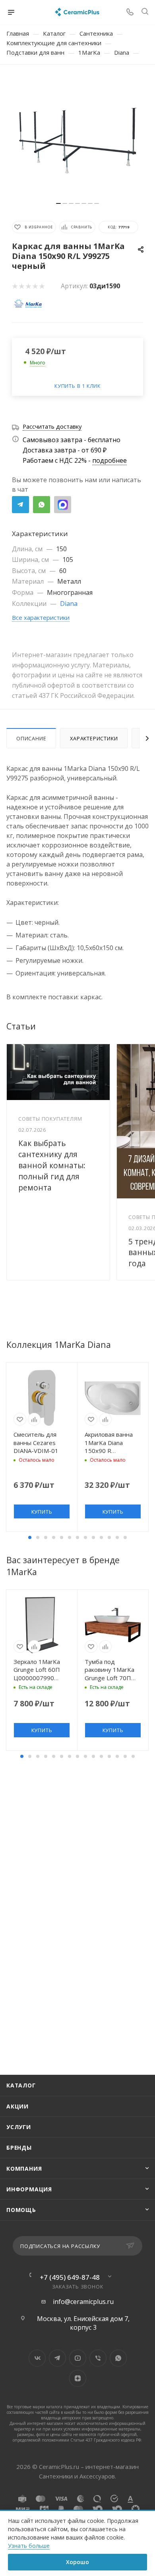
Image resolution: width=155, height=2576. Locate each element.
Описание (31, 738)
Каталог (21, 2085)
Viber (98, 2358)
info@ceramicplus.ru (83, 2302)
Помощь (21, 2210)
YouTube (78, 2358)
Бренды (19, 2148)
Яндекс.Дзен (78, 2378)
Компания (24, 2169)
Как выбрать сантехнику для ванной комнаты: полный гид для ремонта (52, 1165)
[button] (30, 1537)
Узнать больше (29, 2546)
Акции (17, 2106)
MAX (63, 505)
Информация (29, 2189)
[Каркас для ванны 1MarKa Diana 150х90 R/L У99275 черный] (77, 137)
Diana (69, 604)
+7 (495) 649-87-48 (70, 2277)
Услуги (19, 2127)
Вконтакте (37, 2358)
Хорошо (77, 2562)
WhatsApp (42, 505)
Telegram (20, 505)
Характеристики (94, 738)
